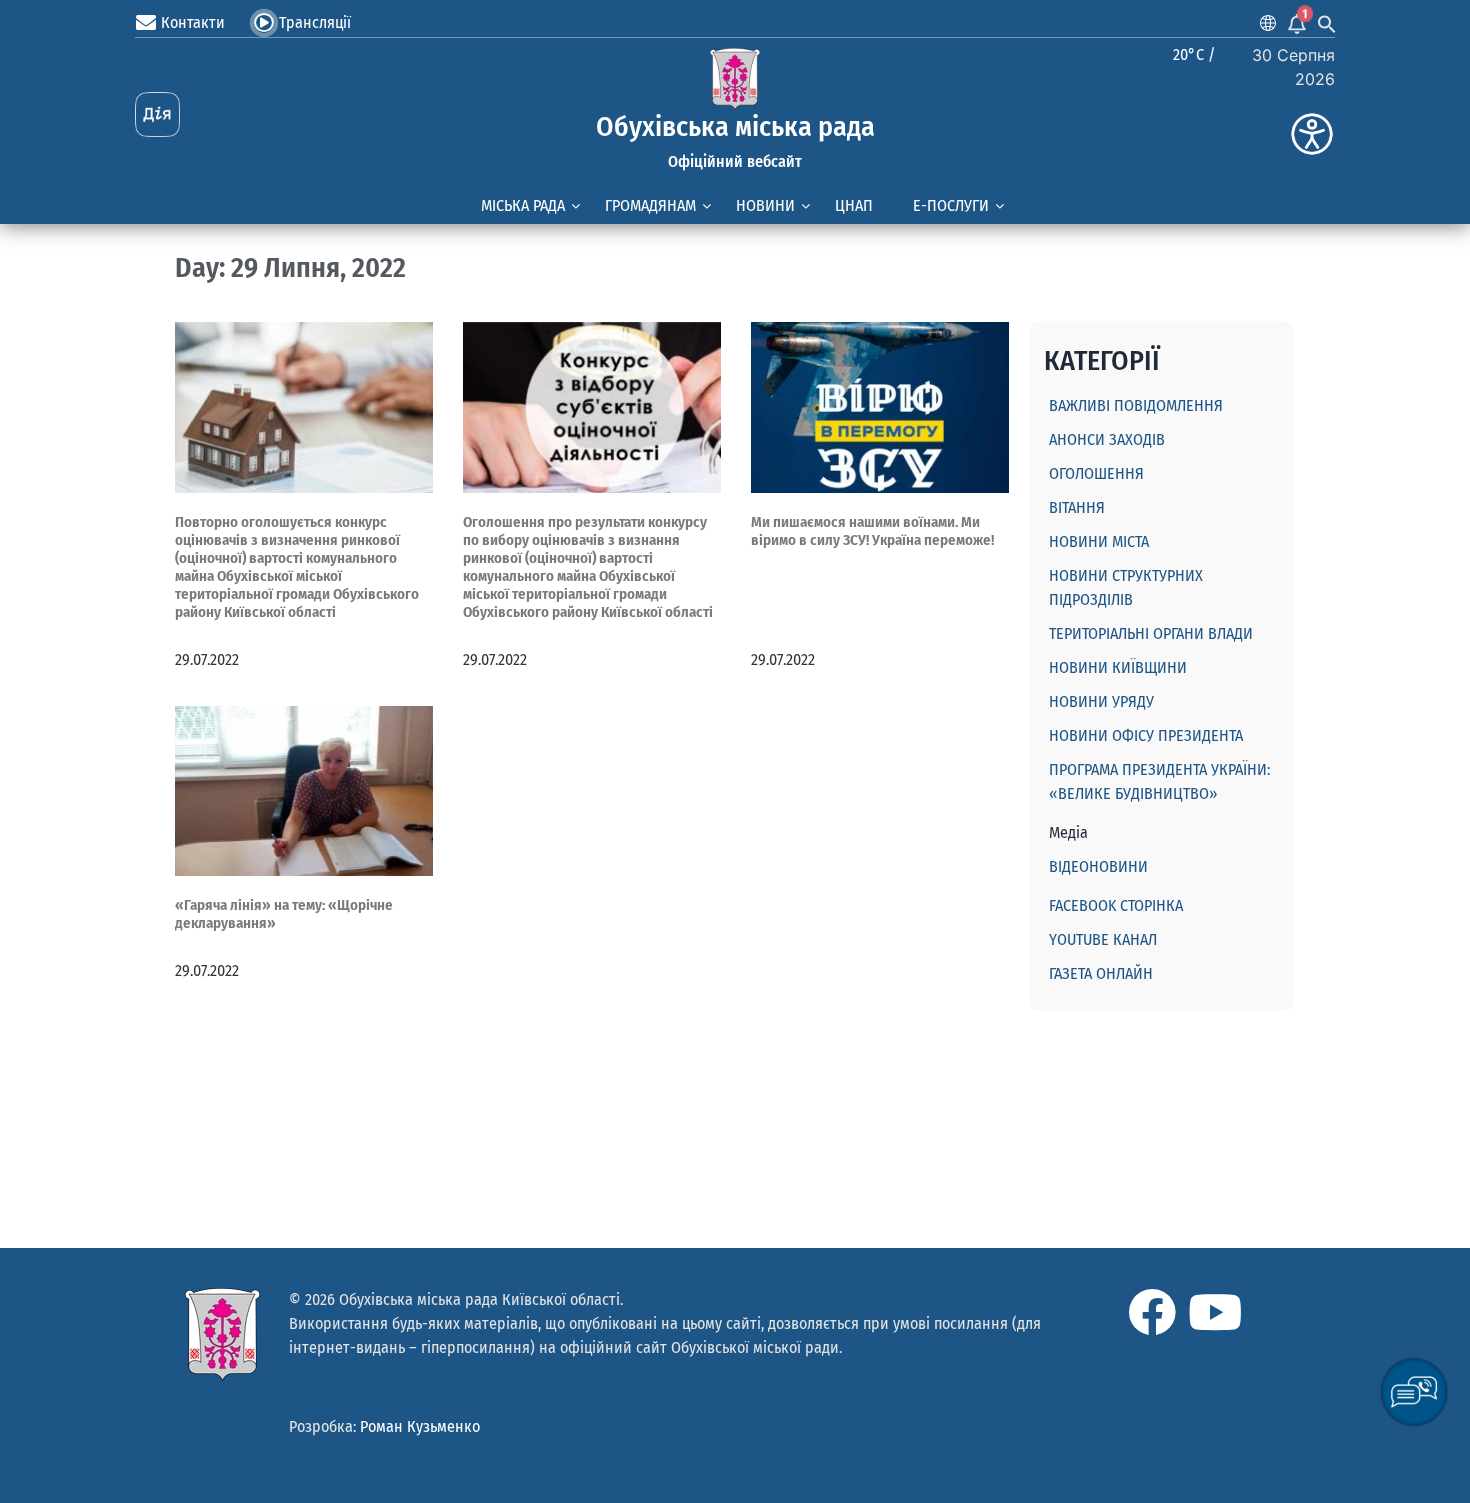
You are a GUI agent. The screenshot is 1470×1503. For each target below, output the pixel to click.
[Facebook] (1152, 1312)
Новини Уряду (1101, 701)
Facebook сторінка (1116, 905)
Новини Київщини (1118, 667)
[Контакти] (146, 23)
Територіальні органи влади (1151, 633)
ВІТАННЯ (1077, 507)
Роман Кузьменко (420, 1426)
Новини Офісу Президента (1146, 735)
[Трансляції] (264, 23)
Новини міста (1099, 541)
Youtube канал (1103, 939)
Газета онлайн (1101, 973)
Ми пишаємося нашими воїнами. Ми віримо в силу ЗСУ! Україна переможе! (872, 531)
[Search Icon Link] (1327, 23)
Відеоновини (1098, 866)
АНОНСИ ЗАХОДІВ (1107, 439)
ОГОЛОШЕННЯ (1096, 473)
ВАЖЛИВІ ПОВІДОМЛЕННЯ (1136, 405)
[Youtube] (1215, 1312)
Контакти (193, 22)
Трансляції (315, 22)
